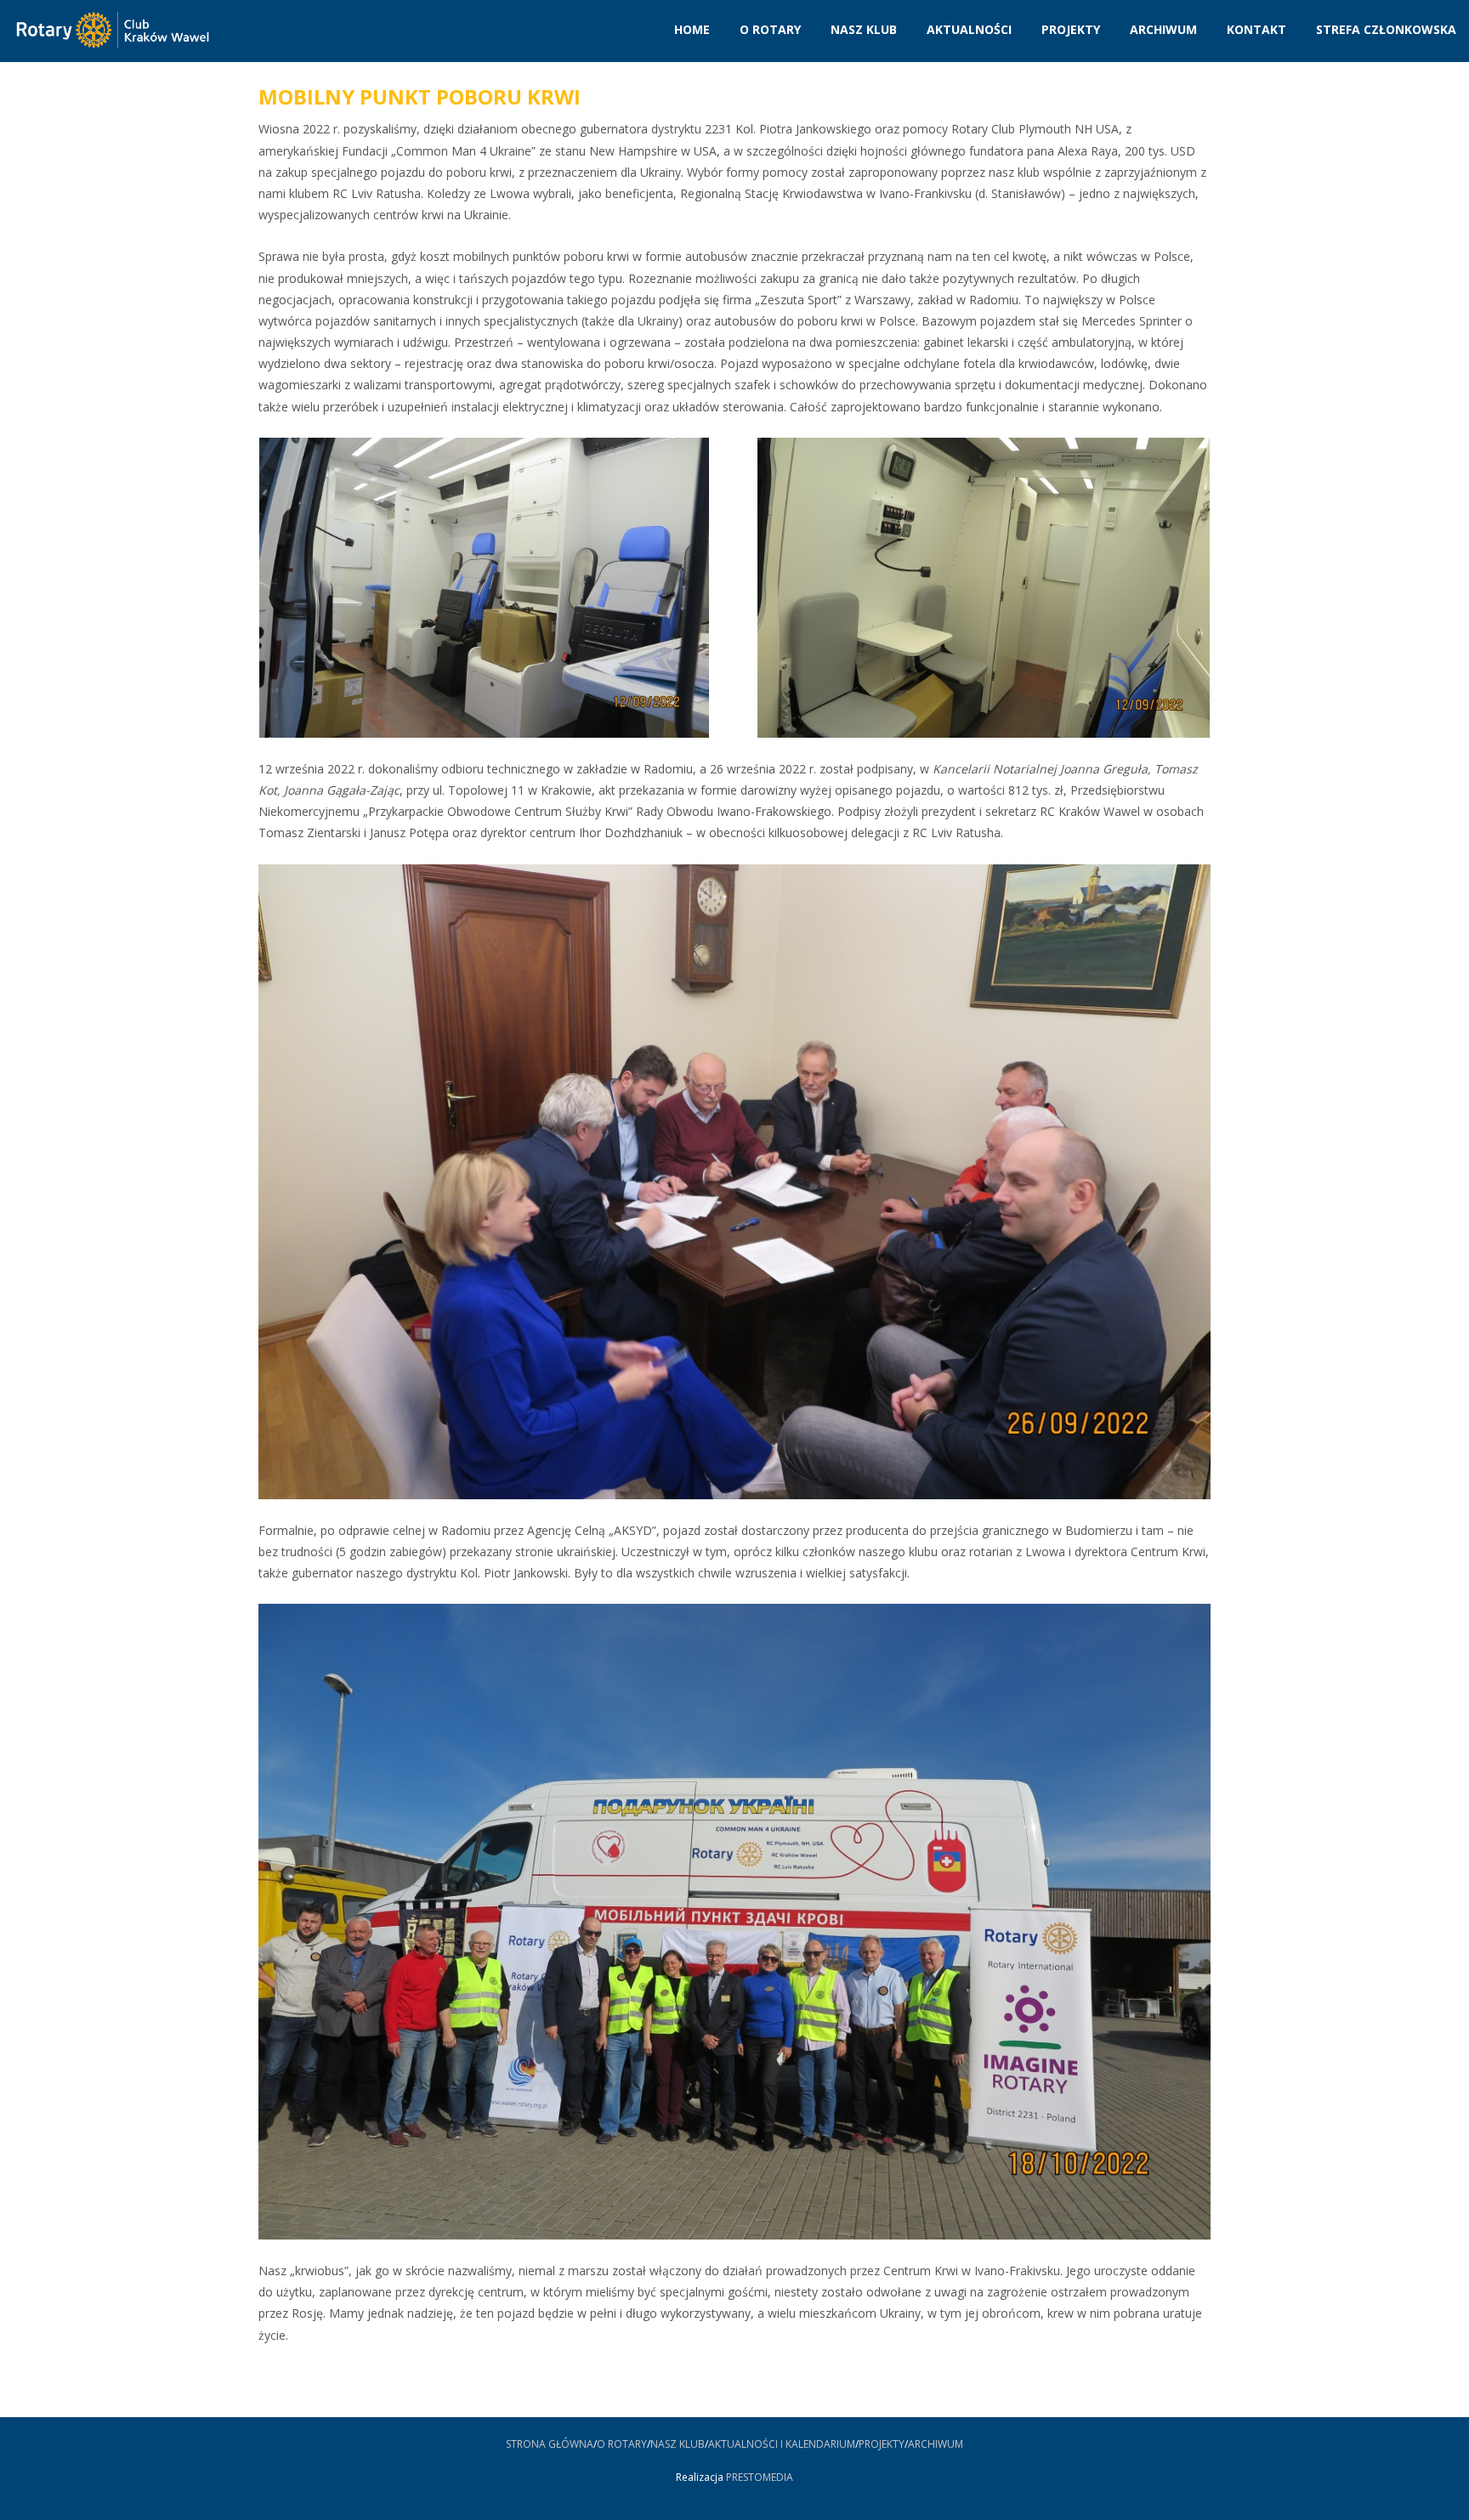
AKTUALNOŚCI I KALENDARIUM (782, 2444)
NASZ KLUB (678, 2444)
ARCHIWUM (936, 2444)
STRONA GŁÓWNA (550, 2444)
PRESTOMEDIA (760, 2477)
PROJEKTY (882, 2444)
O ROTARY (622, 2444)
